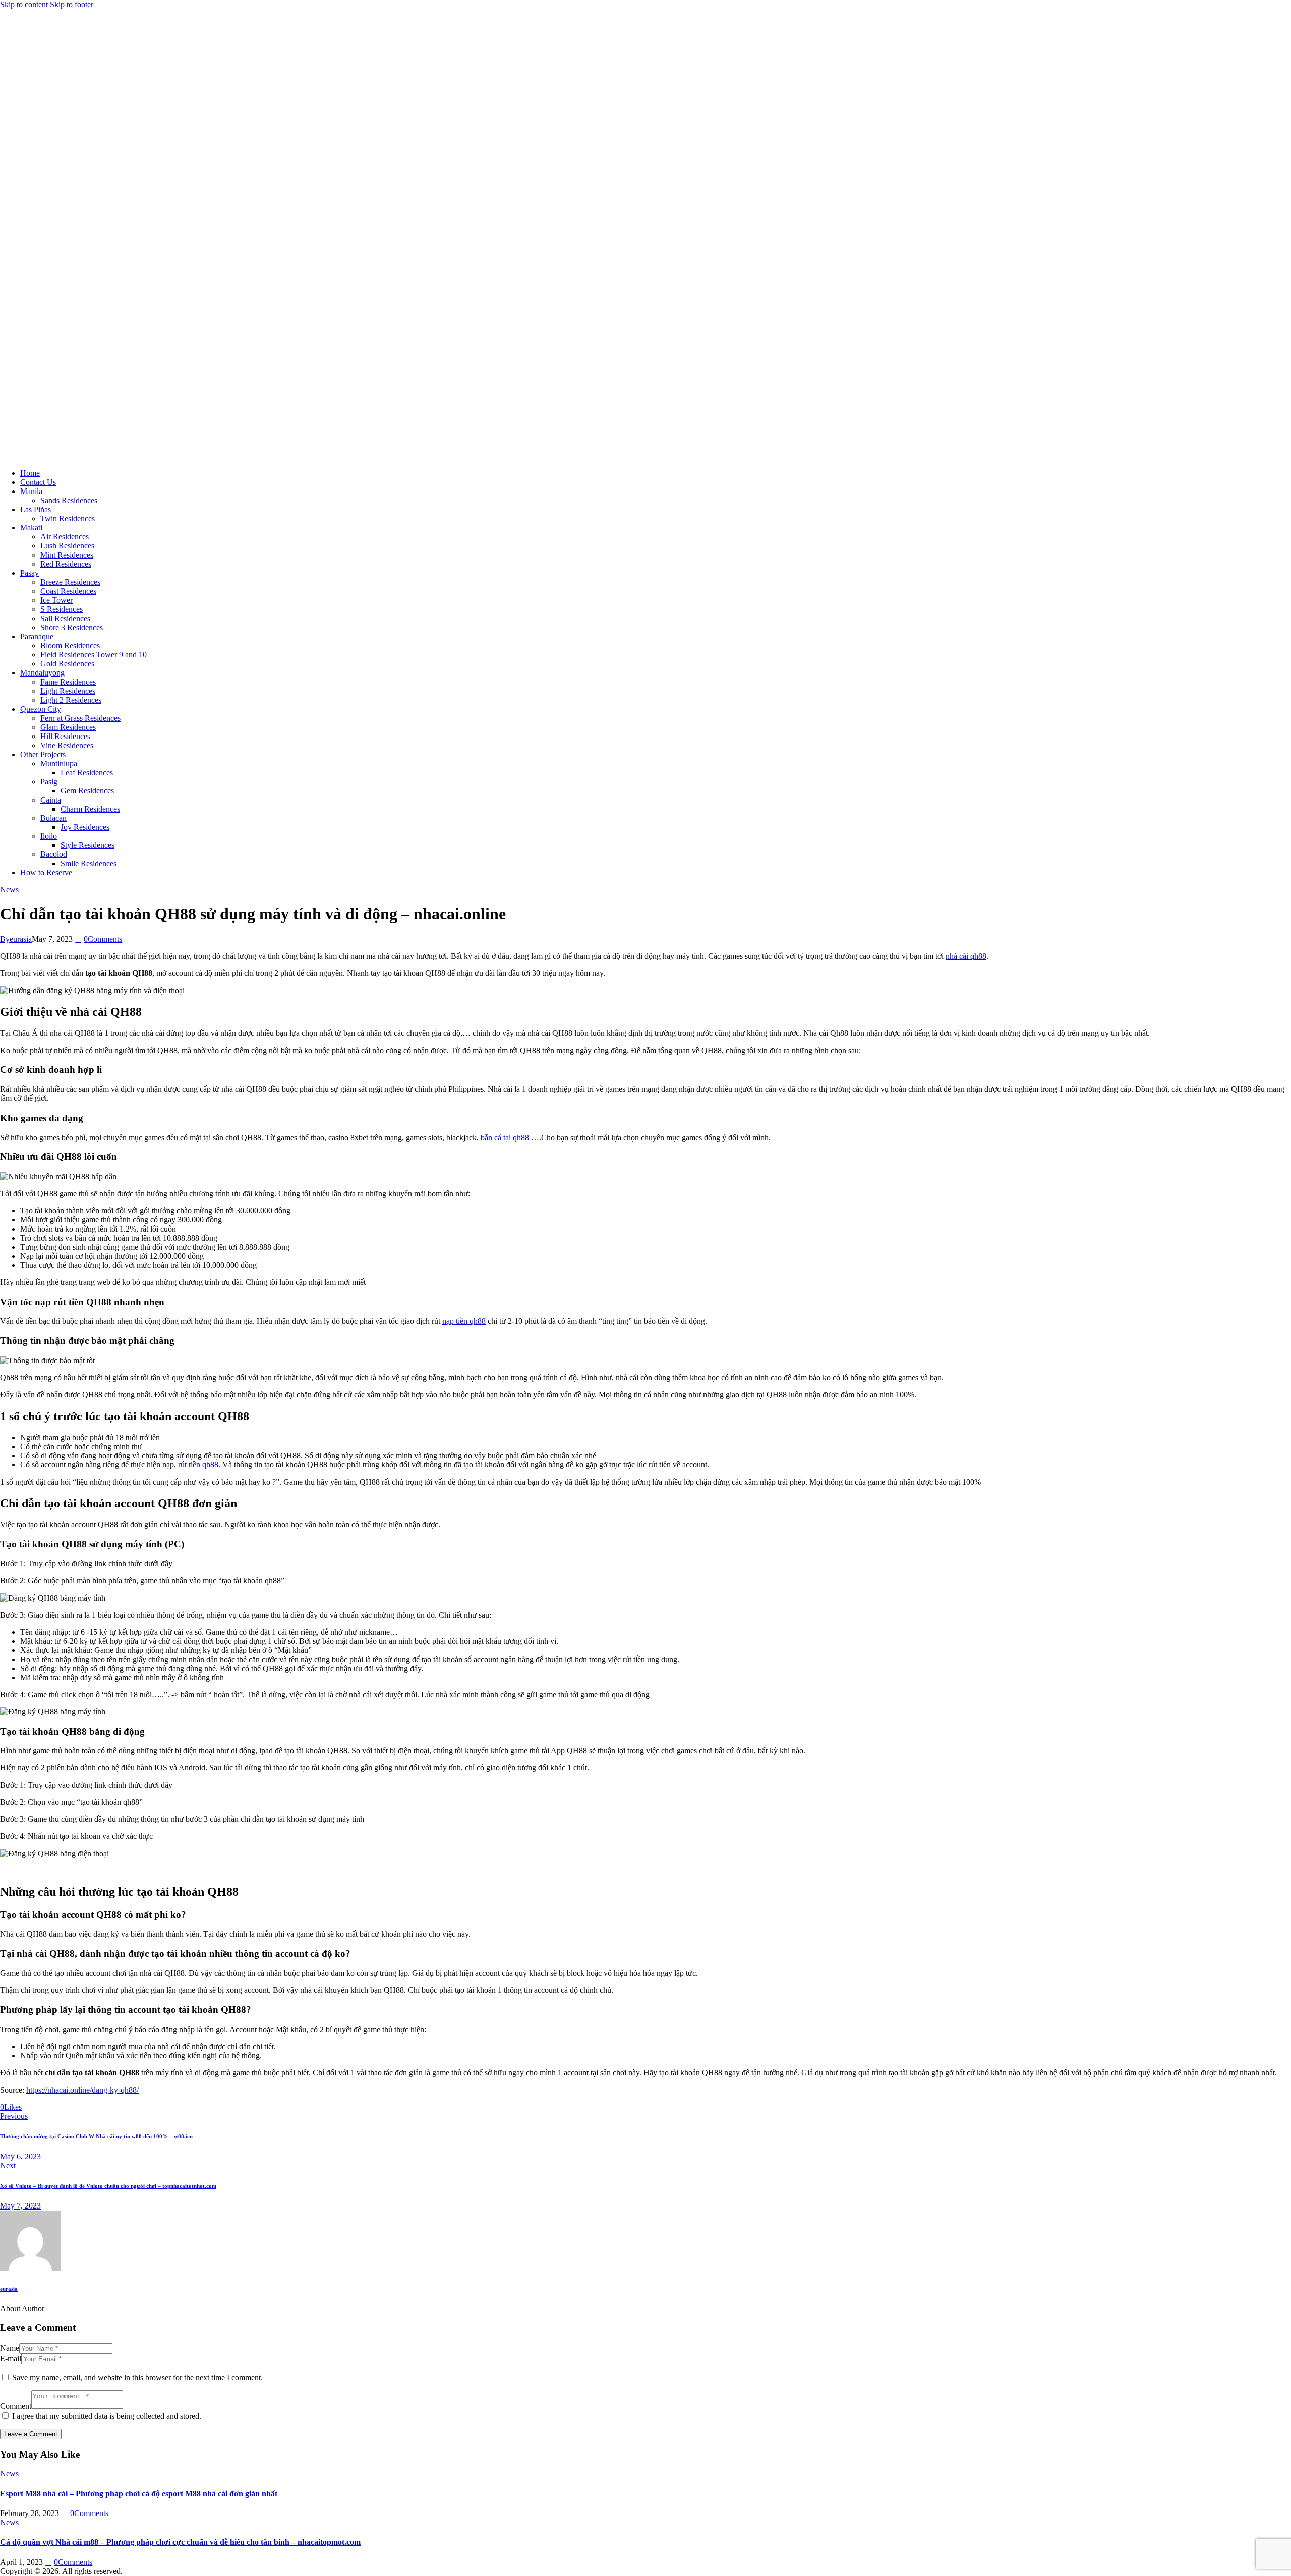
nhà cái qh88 (966, 956)
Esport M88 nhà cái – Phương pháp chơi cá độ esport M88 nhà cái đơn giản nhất (139, 2494)
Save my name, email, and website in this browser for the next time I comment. (137, 2378)
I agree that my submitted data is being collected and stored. (107, 2416)
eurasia (9, 2289)
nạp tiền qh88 (464, 1321)
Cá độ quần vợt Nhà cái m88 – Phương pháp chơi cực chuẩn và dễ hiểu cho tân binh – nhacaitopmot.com (180, 2542)
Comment (16, 2406)
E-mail (11, 2358)
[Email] (50, 2107)
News (9, 890)
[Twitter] (27, 2107)
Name (10, 2348)
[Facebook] (38, 2107)
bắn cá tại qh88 (505, 1138)
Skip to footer (72, 4)
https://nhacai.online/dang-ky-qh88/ (82, 2090)
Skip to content (24, 4)
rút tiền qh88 (198, 1465)
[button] (61, 2107)
